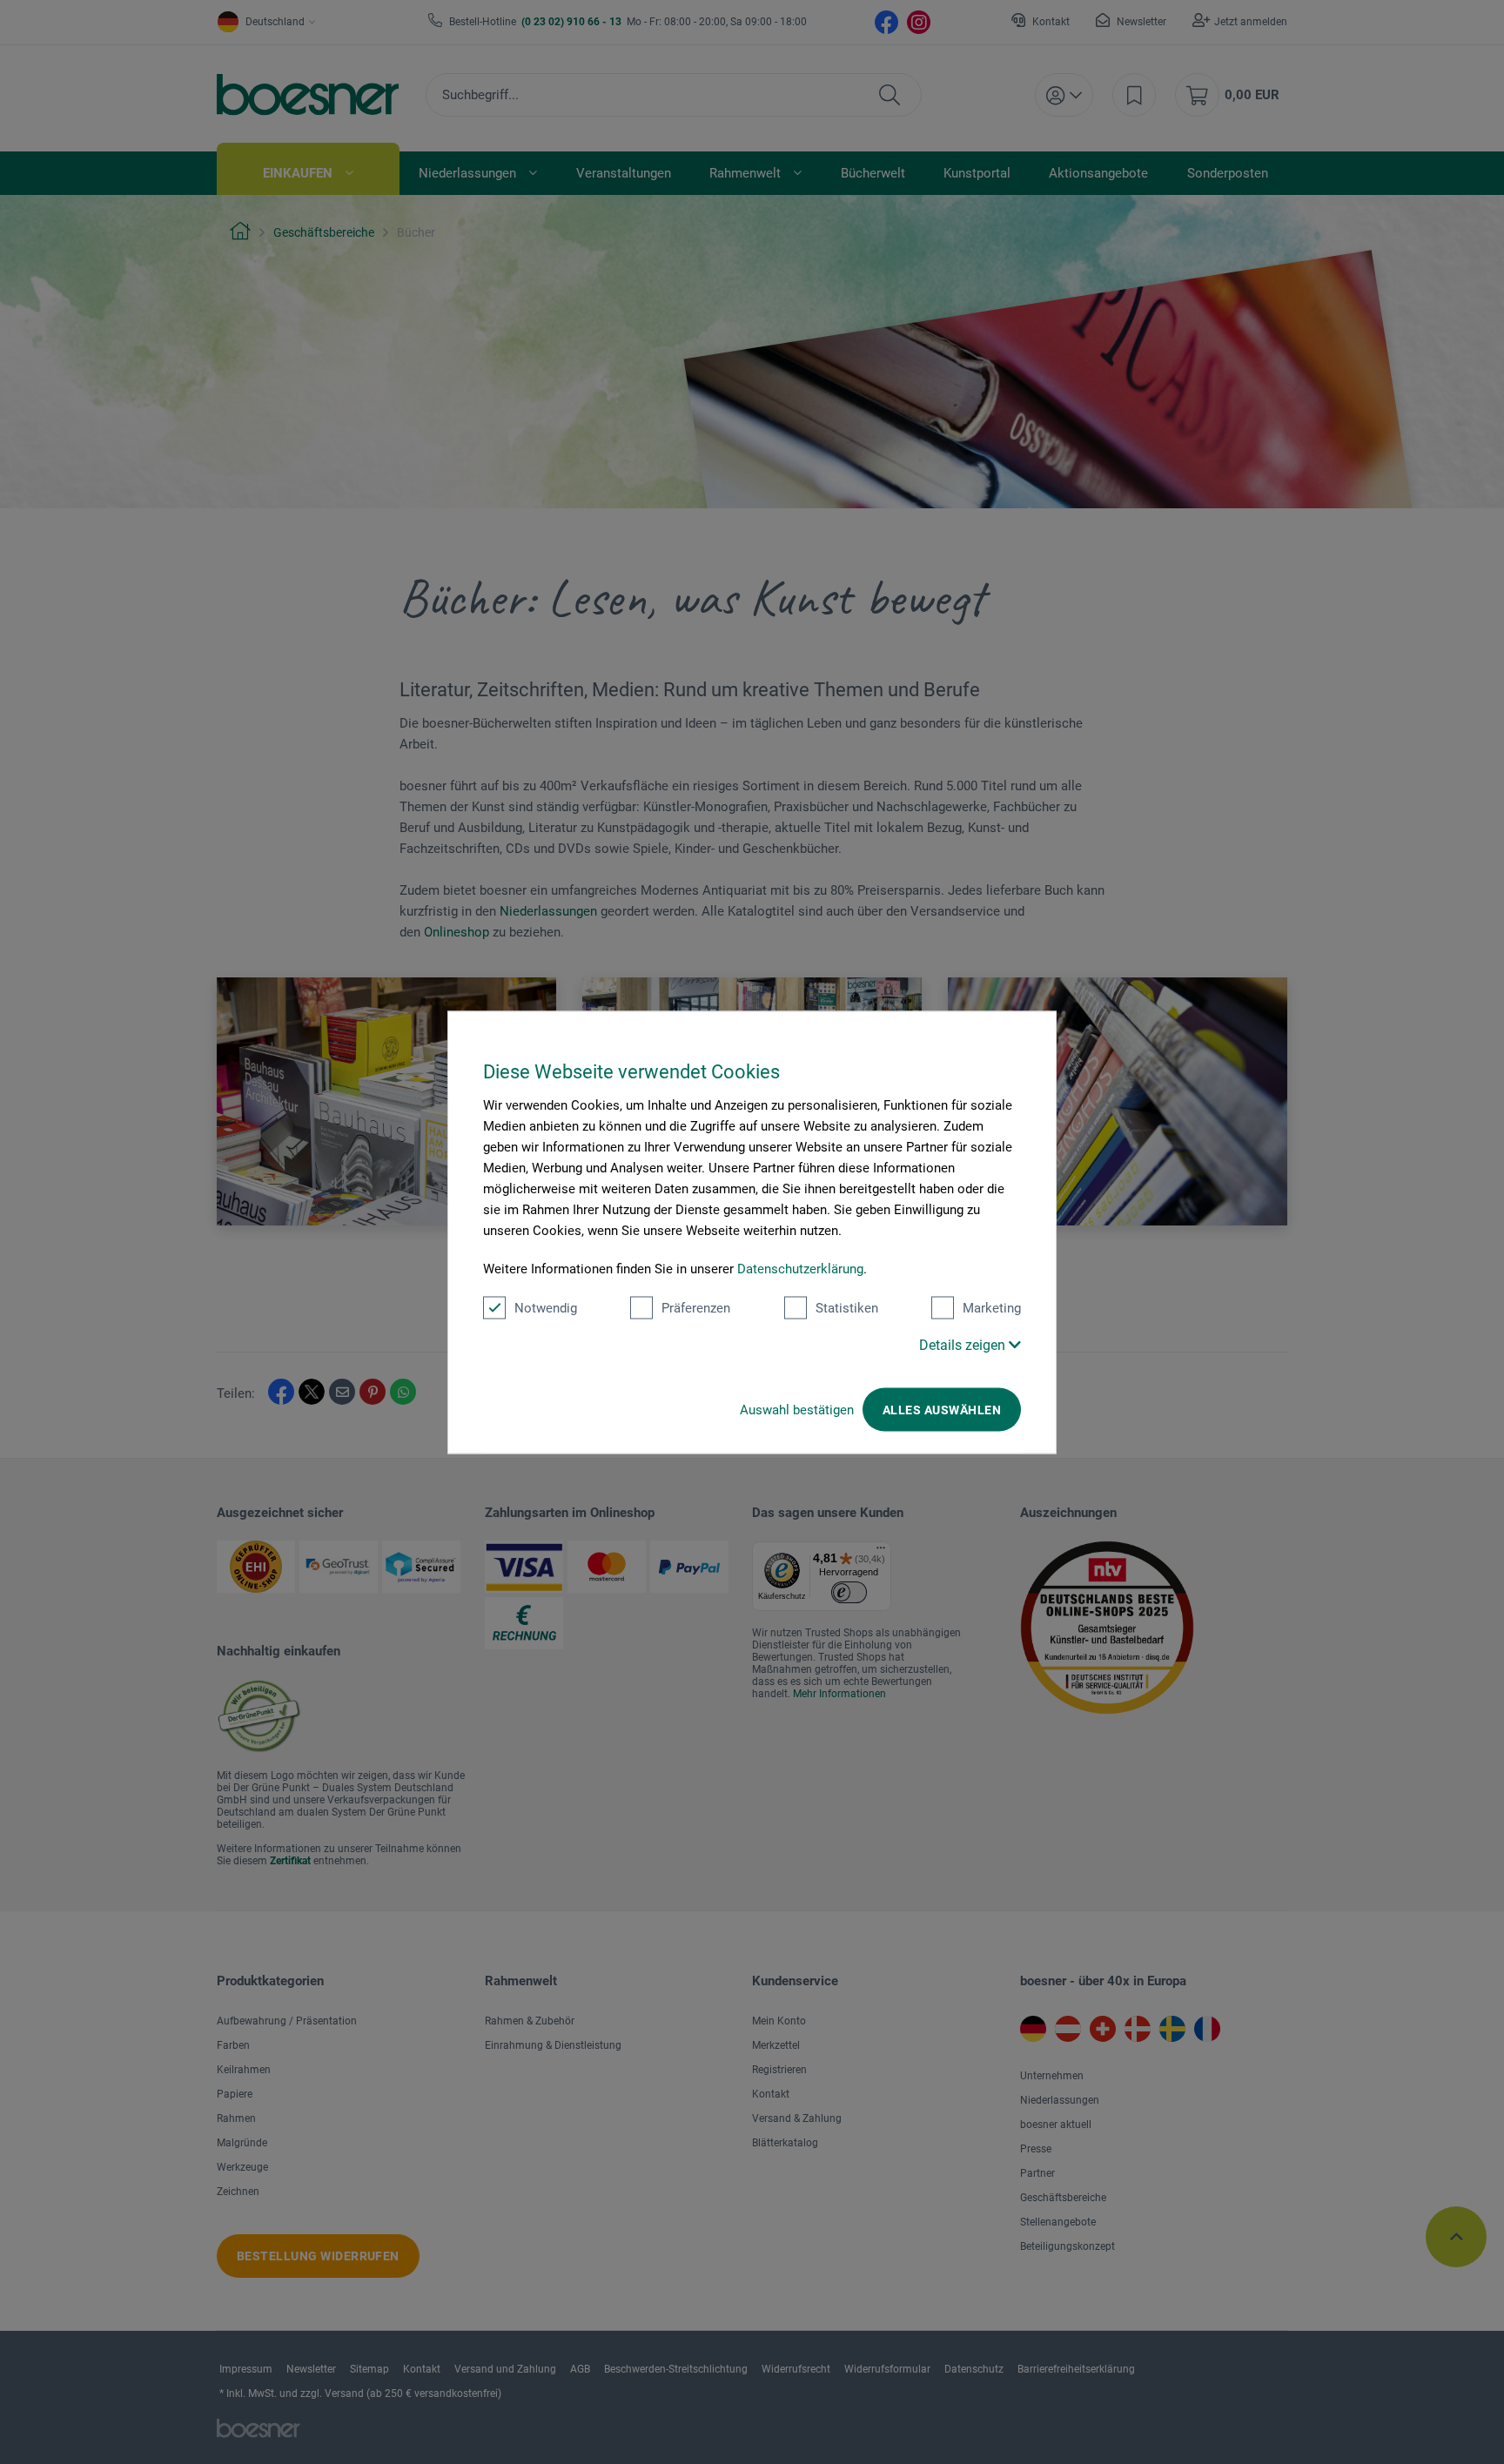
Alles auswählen (942, 1409)
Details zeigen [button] (964, 1344)
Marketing (992, 1307)
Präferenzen (696, 1307)
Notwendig (546, 1307)
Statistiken (847, 1307)
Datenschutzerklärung (800, 1268)
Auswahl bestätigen (797, 1409)
